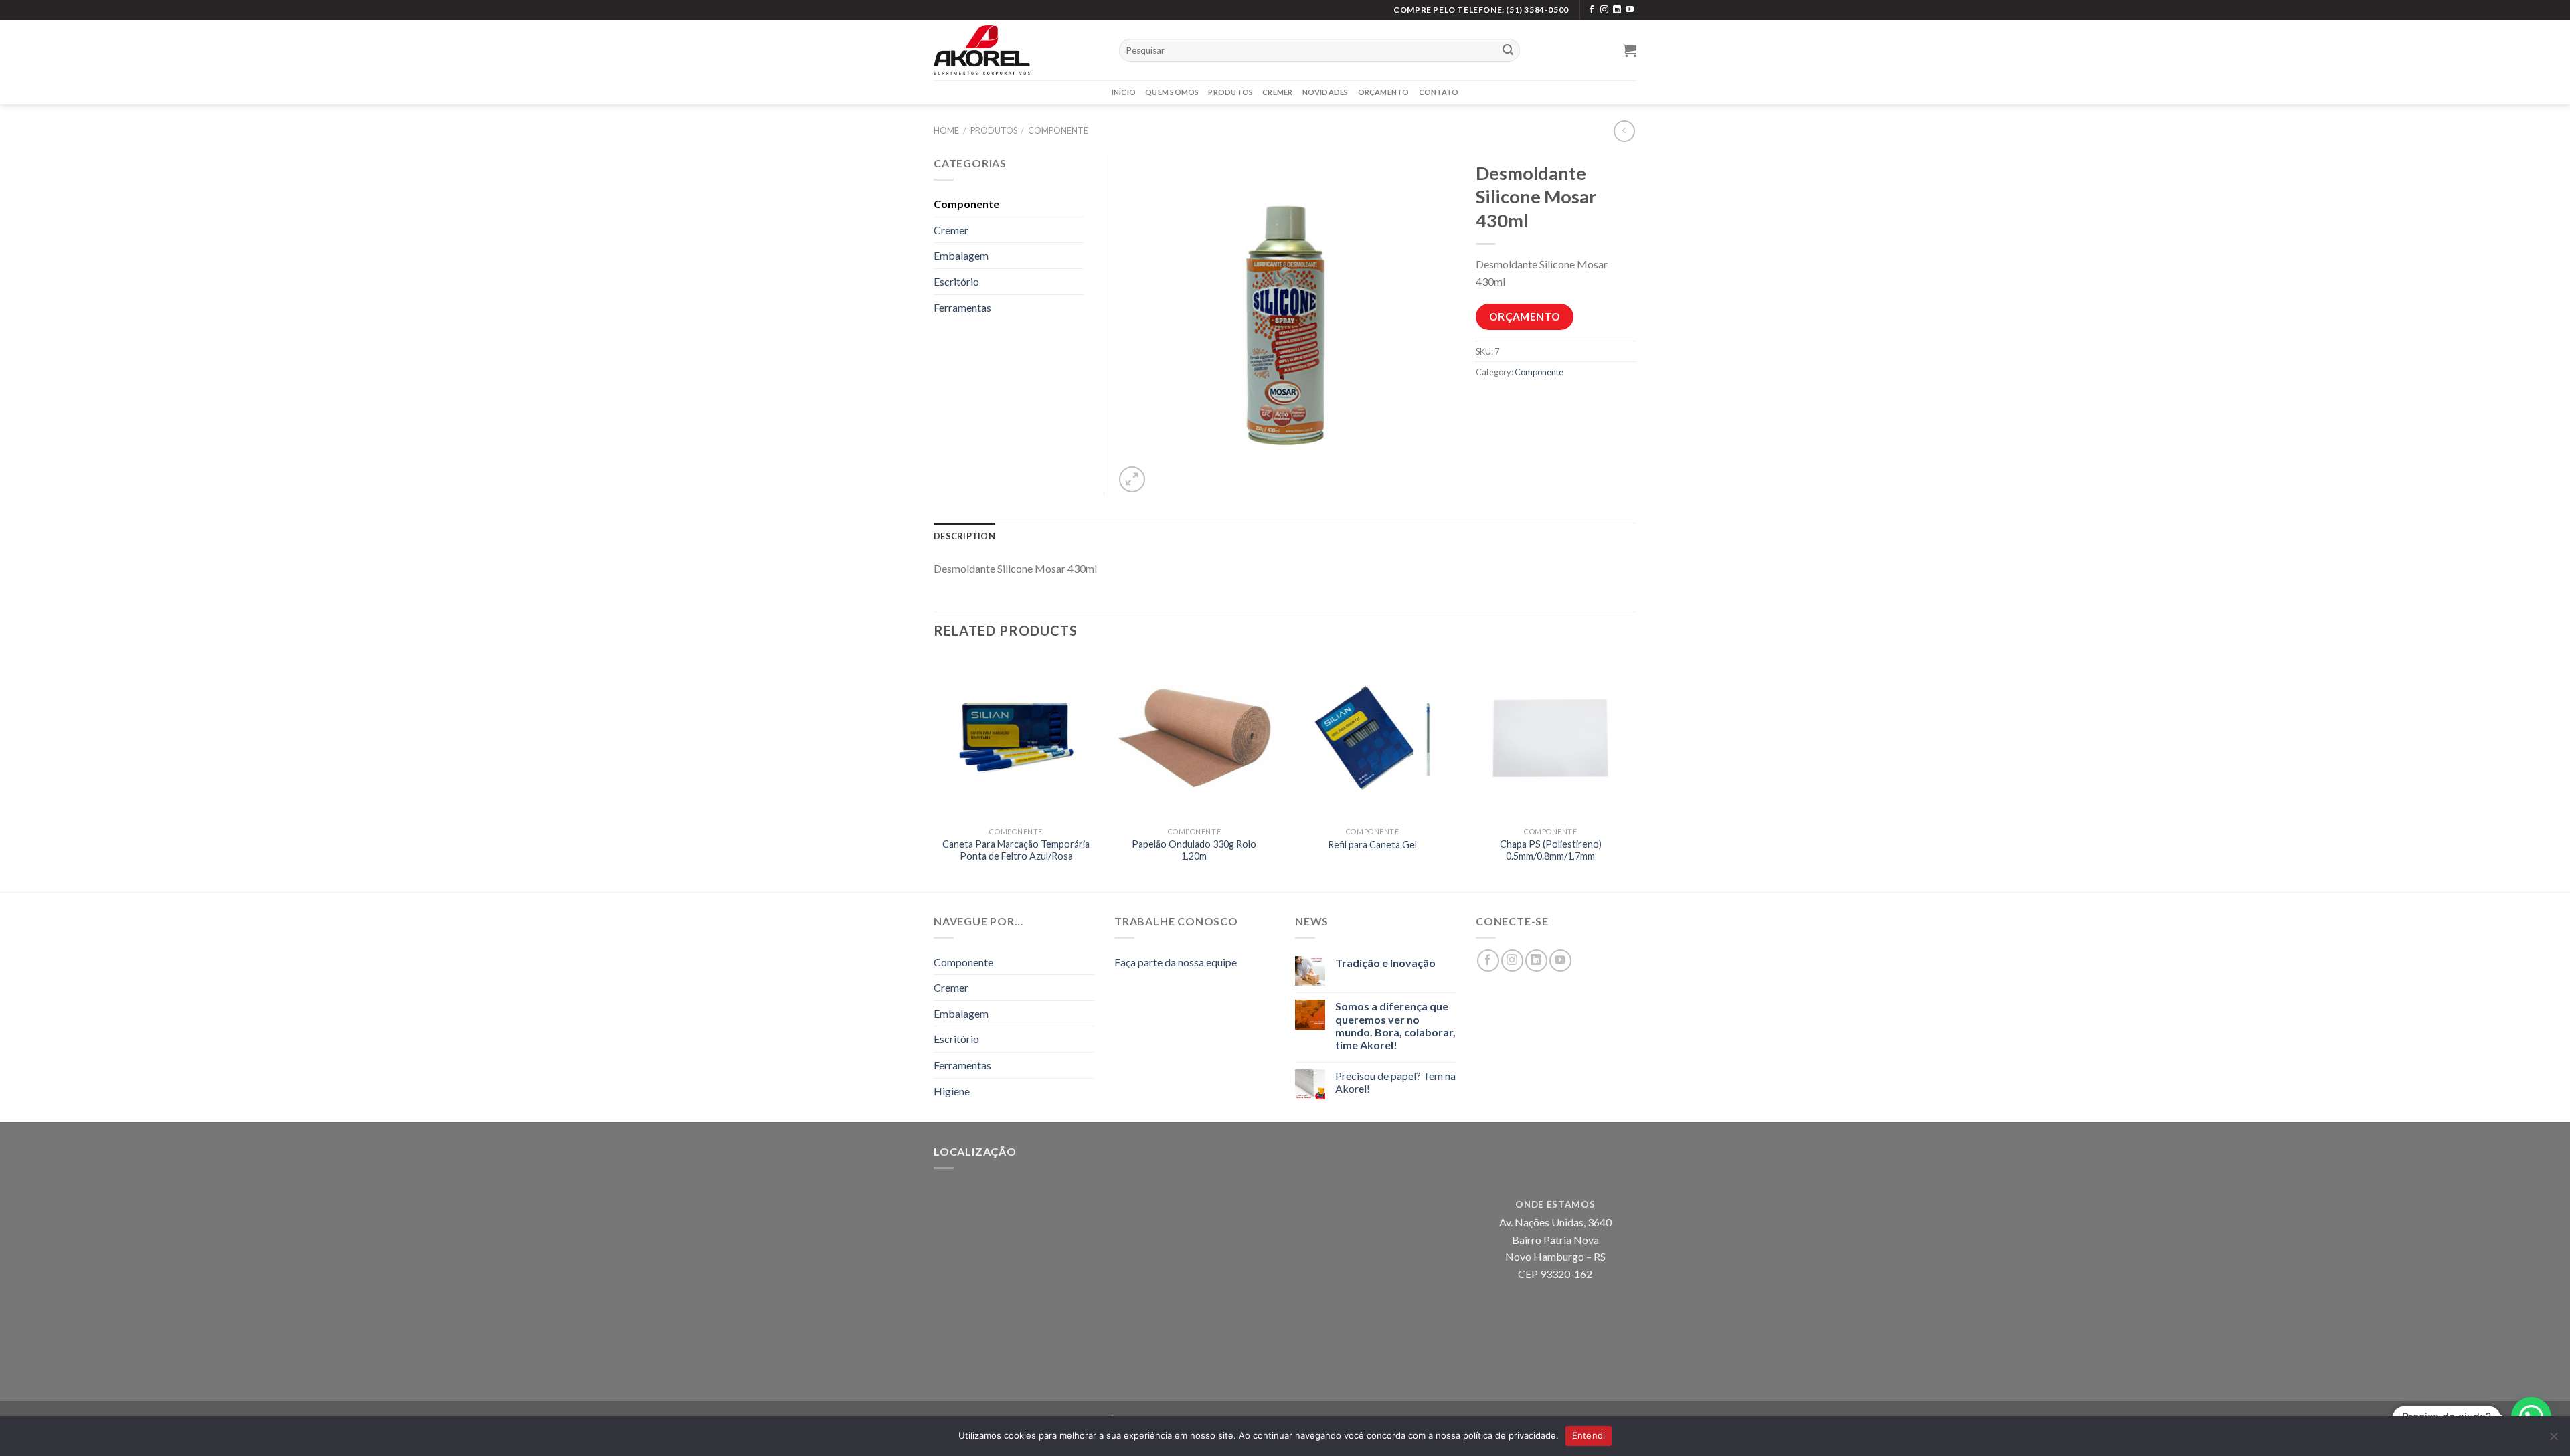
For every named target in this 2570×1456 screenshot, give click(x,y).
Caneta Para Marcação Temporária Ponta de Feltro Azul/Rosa (1016, 850)
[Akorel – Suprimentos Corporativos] (1016, 50)
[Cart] (1630, 50)
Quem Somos (1172, 92)
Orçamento (1384, 92)
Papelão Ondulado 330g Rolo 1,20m (1194, 850)
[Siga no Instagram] (1604, 10)
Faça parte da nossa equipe (1176, 962)
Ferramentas (962, 307)
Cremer (1277, 92)
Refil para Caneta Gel (1372, 845)
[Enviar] (1508, 50)
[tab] (964, 536)
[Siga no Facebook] (1592, 10)
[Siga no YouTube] (1630, 10)
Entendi (1589, 1435)
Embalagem (961, 255)
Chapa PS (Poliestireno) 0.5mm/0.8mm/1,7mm (1551, 850)
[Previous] (934, 772)
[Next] (1632, 772)
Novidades (1325, 92)
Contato (1439, 92)
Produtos (1230, 92)
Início (1124, 92)
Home (946, 130)
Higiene (952, 1091)
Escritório (956, 281)
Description (964, 536)
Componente (1058, 130)
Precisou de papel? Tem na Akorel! (1395, 1082)
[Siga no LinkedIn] (1617, 10)
